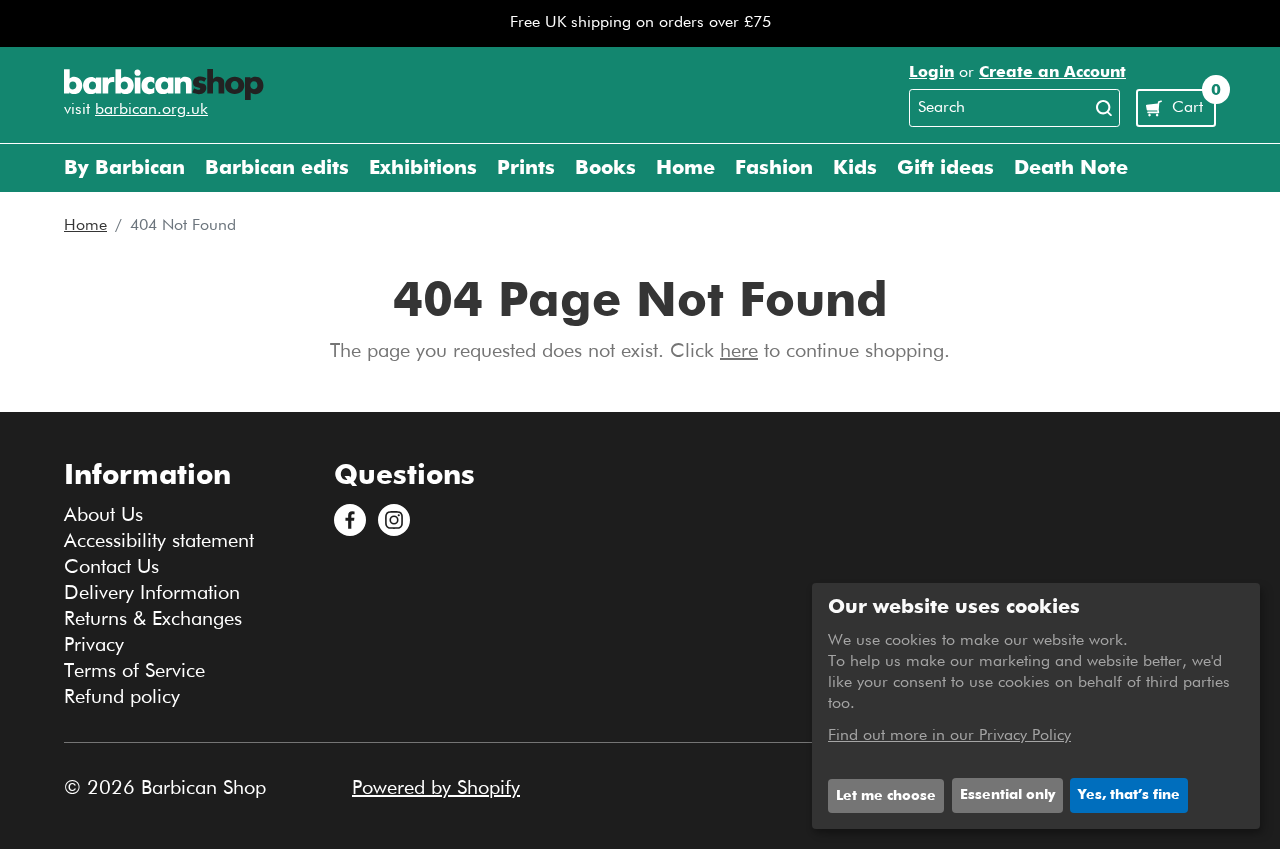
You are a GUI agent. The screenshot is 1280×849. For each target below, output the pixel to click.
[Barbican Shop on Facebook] (350, 520)
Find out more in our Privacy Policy (949, 736)
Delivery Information (152, 593)
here (739, 351)
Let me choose (886, 796)
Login (931, 73)
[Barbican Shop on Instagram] (394, 520)
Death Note (1071, 168)
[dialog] (1036, 706)
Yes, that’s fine (1129, 795)
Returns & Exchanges (153, 619)
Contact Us (111, 567)
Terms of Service (134, 671)
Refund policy (122, 697)
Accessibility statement (159, 541)
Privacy (94, 645)
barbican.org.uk (151, 110)
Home (85, 226)
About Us (103, 515)
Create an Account (1052, 73)
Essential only (1007, 795)
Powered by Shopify (436, 788)
